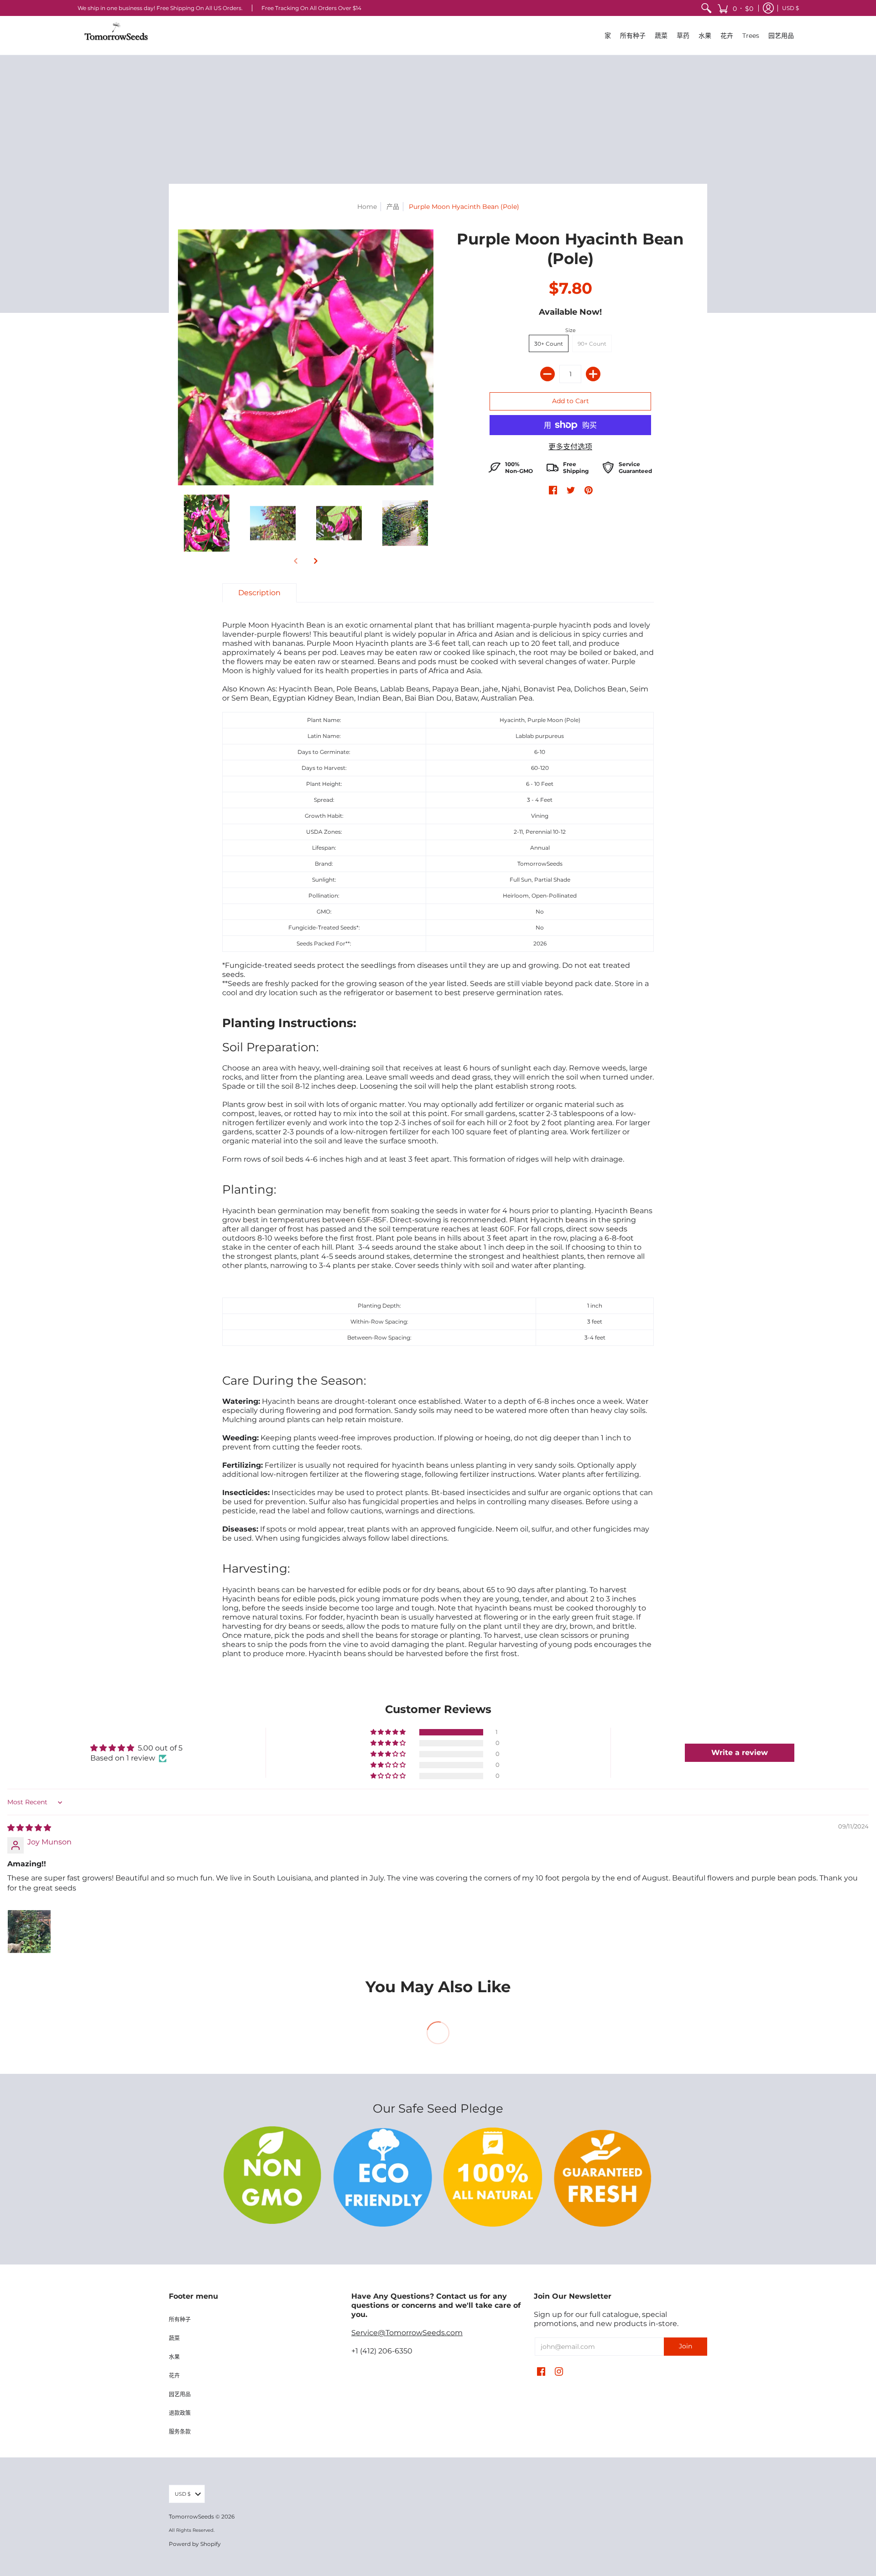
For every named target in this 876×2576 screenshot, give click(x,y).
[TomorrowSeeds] (116, 35)
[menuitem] (706, 8)
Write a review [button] (740, 1753)
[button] (735, 8)
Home (367, 207)
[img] (29, 1828)
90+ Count (592, 344)
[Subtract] (547, 374)
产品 (393, 207)
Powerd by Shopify (195, 2544)
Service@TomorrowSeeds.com (407, 2333)
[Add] (593, 374)
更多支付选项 (570, 447)
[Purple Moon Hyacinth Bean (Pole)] (206, 523)
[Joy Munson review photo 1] (29, 1932)
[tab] (259, 593)
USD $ (790, 8)
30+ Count (549, 344)
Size (571, 330)
